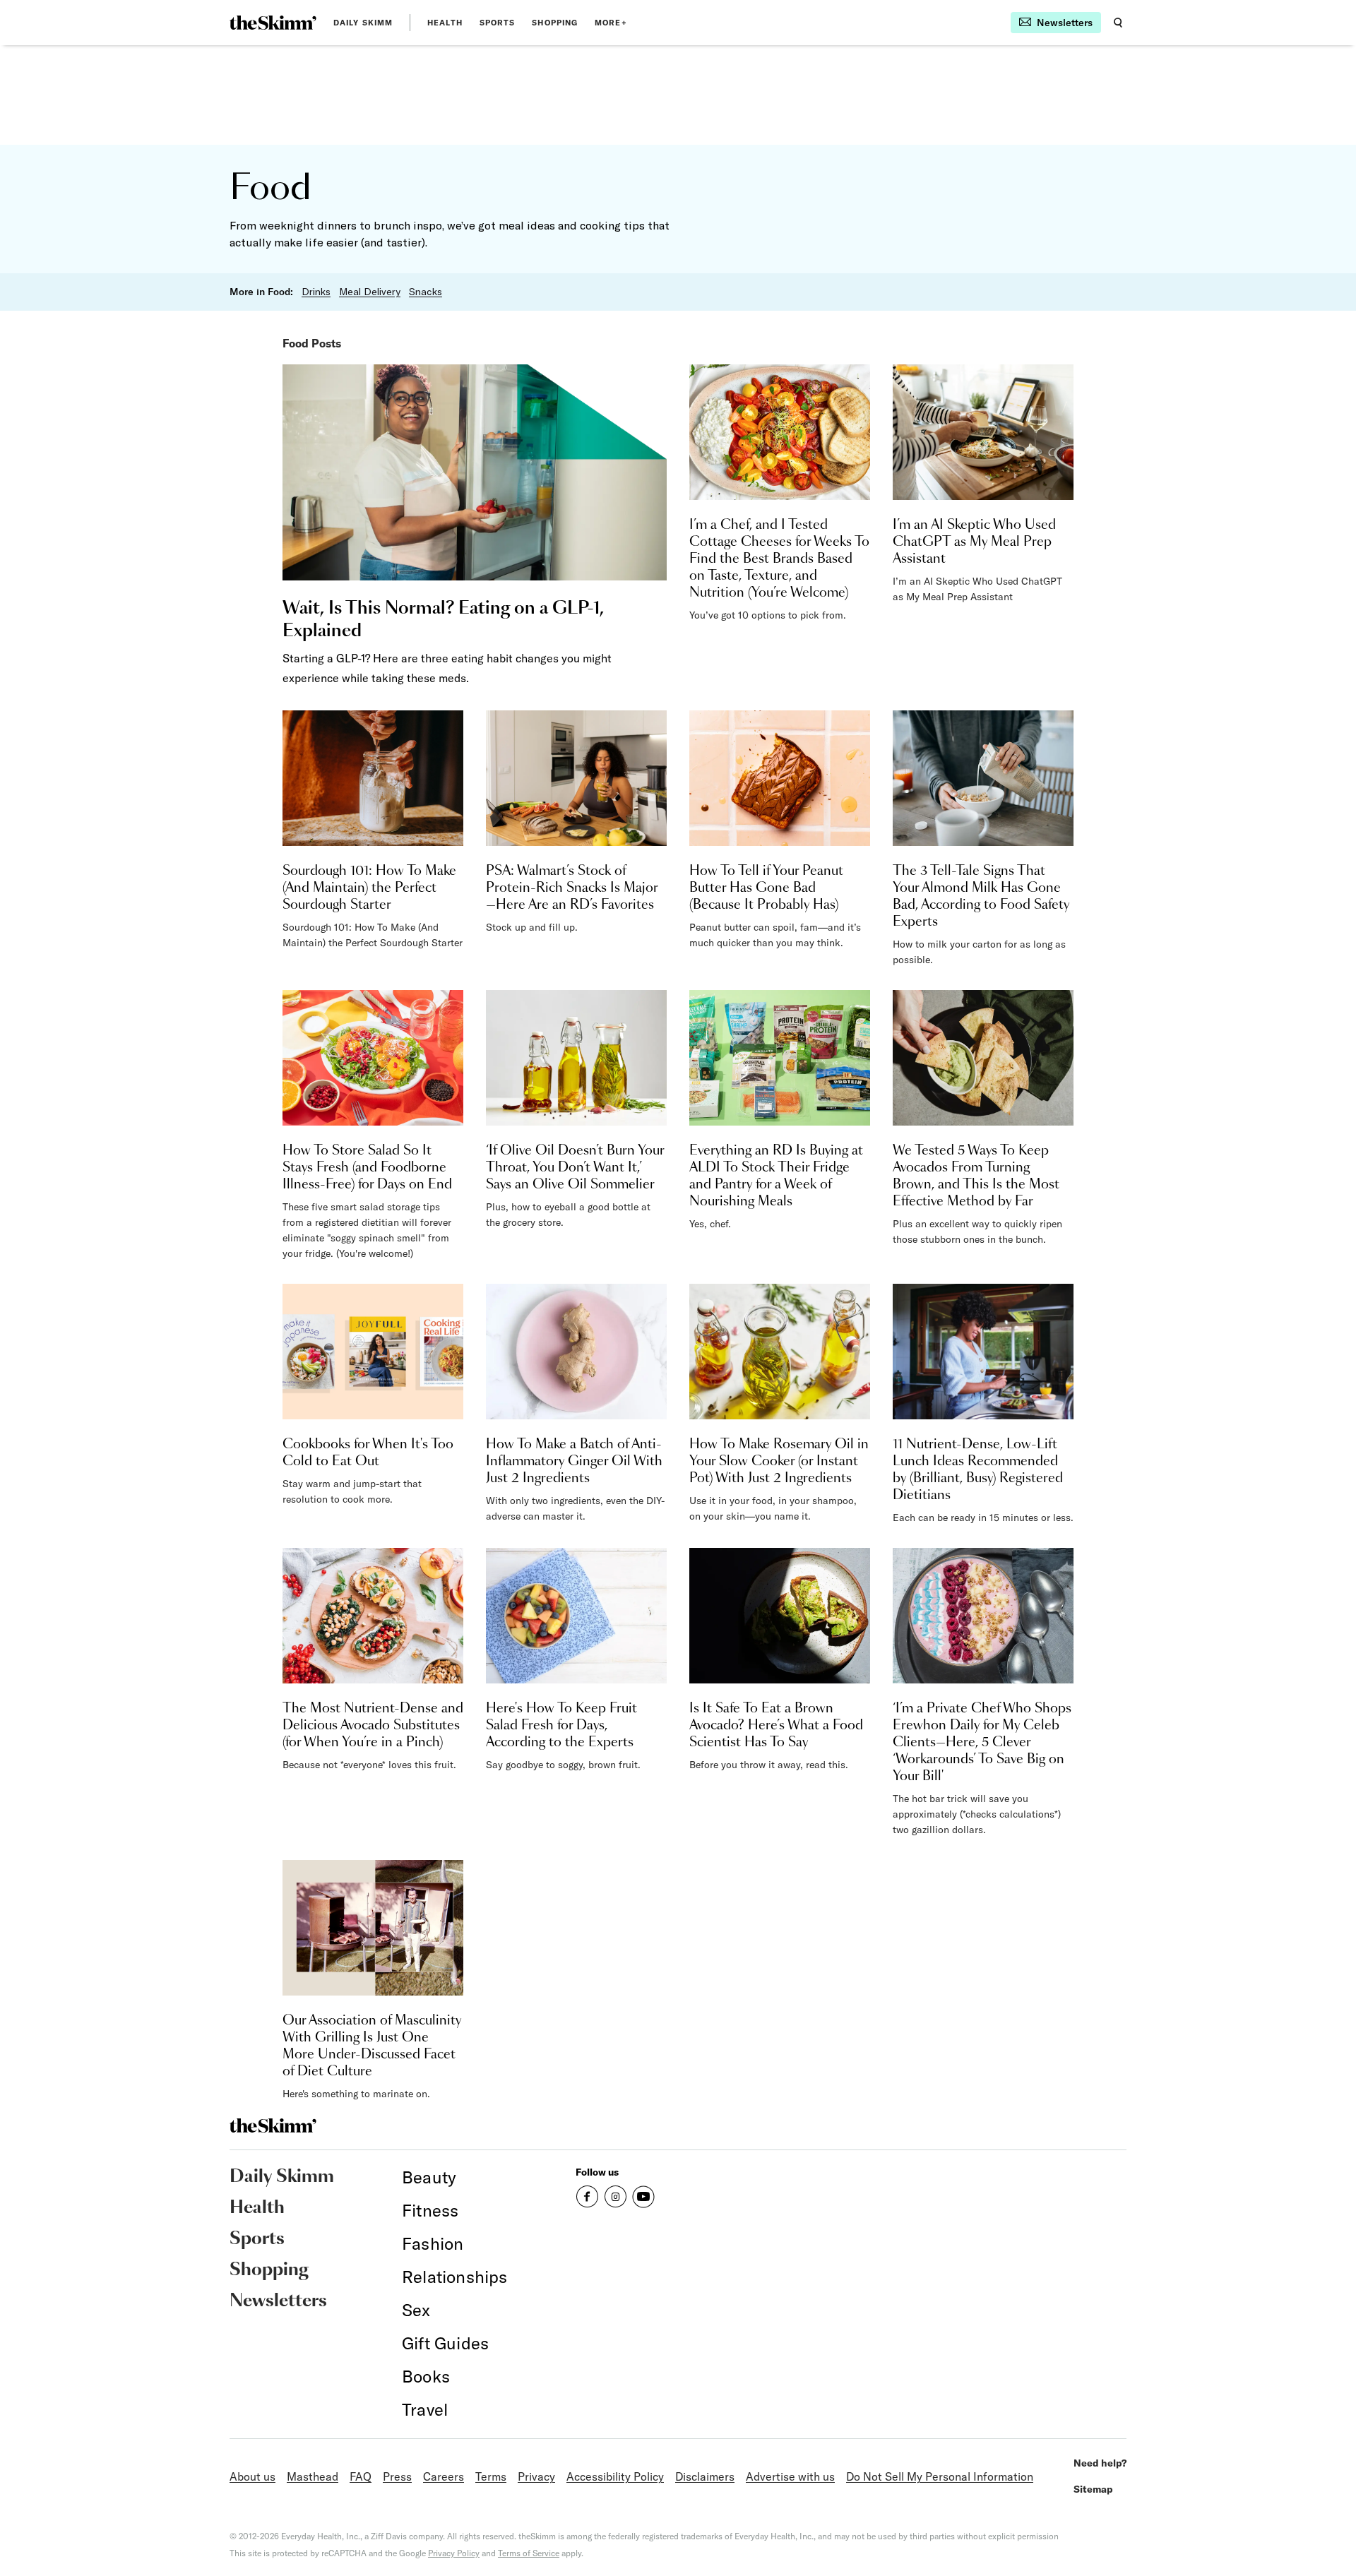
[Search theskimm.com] (1118, 23)
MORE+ (611, 23)
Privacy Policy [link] (454, 2553)
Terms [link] (491, 2476)
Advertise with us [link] (790, 2476)
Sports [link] (498, 23)
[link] (273, 23)
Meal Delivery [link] (370, 292)
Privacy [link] (536, 2476)
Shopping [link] (555, 23)
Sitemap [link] (1093, 2489)
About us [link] (252, 2476)
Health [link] (445, 23)
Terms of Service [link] (529, 2553)
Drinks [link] (316, 292)
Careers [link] (444, 2476)
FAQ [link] (361, 2476)
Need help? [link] (1100, 2463)
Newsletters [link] (278, 2301)
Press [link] (397, 2476)
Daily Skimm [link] (363, 23)
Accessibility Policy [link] (615, 2476)
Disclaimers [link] (705, 2476)
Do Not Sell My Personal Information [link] (940, 2476)
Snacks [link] (426, 292)
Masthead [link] (313, 2476)
